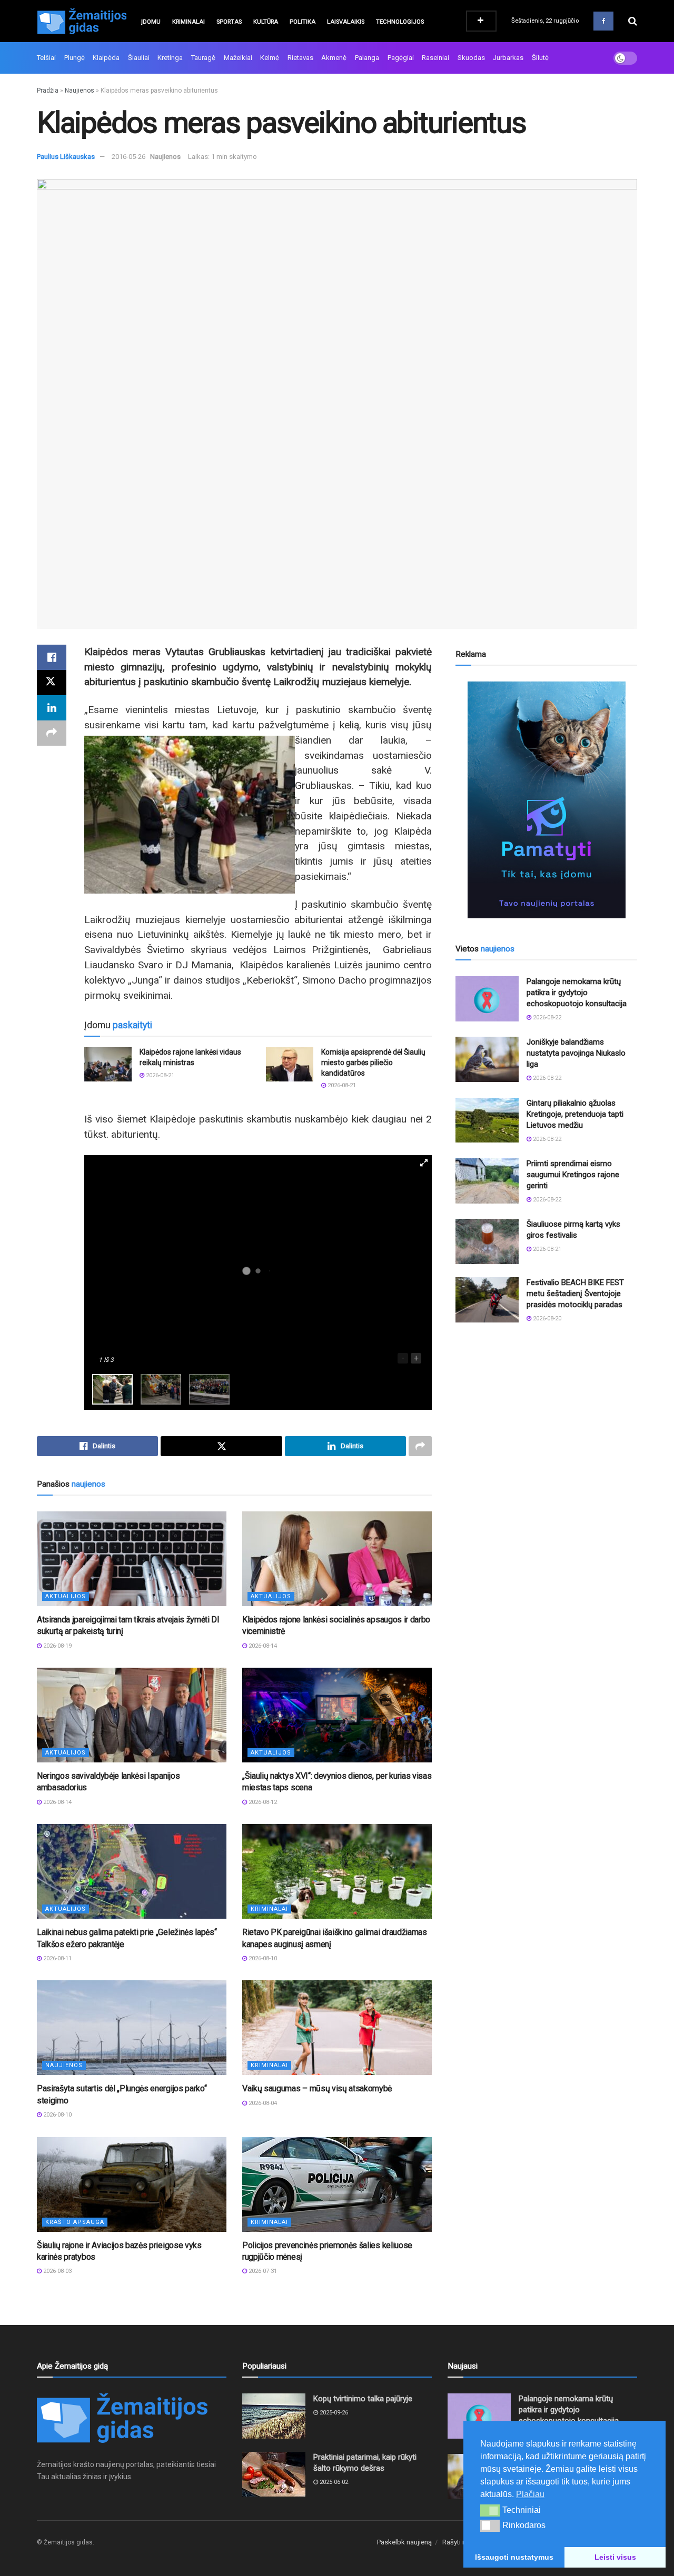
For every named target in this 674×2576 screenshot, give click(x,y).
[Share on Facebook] (52, 657)
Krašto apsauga (75, 2222)
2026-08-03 (57, 2271)
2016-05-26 (128, 157)
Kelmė (270, 58)
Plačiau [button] (530, 2494)
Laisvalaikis (346, 22)
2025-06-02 (333, 2482)
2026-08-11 (57, 1958)
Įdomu (151, 22)
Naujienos (80, 91)
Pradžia (48, 91)
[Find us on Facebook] (603, 21)
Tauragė (203, 58)
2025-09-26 (333, 2413)
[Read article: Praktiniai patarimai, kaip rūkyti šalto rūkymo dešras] (274, 2474)
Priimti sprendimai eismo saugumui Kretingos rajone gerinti (573, 1175)
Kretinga (170, 58)
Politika (303, 22)
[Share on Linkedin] (52, 708)
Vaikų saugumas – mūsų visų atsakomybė (317, 2088)
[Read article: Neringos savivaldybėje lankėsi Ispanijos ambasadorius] (132, 1715)
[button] (490, 2510)
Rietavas (300, 58)
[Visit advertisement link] (546, 800)
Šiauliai (139, 58)
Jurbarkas (508, 58)
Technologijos (400, 22)
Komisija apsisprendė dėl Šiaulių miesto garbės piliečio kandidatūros (373, 1062)
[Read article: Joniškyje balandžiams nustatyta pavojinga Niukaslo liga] (487, 1059)
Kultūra (266, 22)
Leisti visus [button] (615, 2557)
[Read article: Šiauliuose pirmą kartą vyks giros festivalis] (487, 1241)
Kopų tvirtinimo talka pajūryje (363, 2399)
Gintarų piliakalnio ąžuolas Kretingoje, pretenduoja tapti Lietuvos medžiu (575, 1114)
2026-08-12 (262, 1802)
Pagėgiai (401, 58)
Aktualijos (66, 1596)
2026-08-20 (546, 1319)
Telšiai (46, 58)
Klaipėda (106, 58)
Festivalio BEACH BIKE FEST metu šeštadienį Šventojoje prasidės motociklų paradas (575, 1294)
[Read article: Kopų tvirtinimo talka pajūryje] (274, 2416)
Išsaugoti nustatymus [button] (514, 2557)
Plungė (75, 58)
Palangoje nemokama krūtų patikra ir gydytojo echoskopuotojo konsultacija (577, 993)
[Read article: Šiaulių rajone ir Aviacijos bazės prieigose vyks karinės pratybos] (132, 2184)
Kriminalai (189, 22)
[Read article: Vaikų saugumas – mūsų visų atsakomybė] (337, 2028)
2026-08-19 (57, 1646)
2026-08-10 (262, 1958)
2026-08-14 (262, 1646)
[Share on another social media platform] (52, 733)
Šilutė (540, 58)
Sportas (229, 22)
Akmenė (334, 58)
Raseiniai (435, 58)
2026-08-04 (262, 2103)
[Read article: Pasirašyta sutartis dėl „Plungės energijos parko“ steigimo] (132, 2028)
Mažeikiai (238, 58)
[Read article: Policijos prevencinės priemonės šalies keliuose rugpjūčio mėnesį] (337, 2184)
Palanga (367, 58)
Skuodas (471, 58)
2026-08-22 (546, 1018)
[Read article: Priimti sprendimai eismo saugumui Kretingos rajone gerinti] (487, 1181)
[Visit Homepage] (82, 21)
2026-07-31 (262, 2271)
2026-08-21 (159, 1075)
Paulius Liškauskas (66, 157)
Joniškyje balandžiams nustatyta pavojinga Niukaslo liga (576, 1053)
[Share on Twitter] (52, 683)
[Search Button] (633, 21)
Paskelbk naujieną (404, 2542)
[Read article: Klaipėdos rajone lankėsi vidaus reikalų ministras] (108, 1064)
